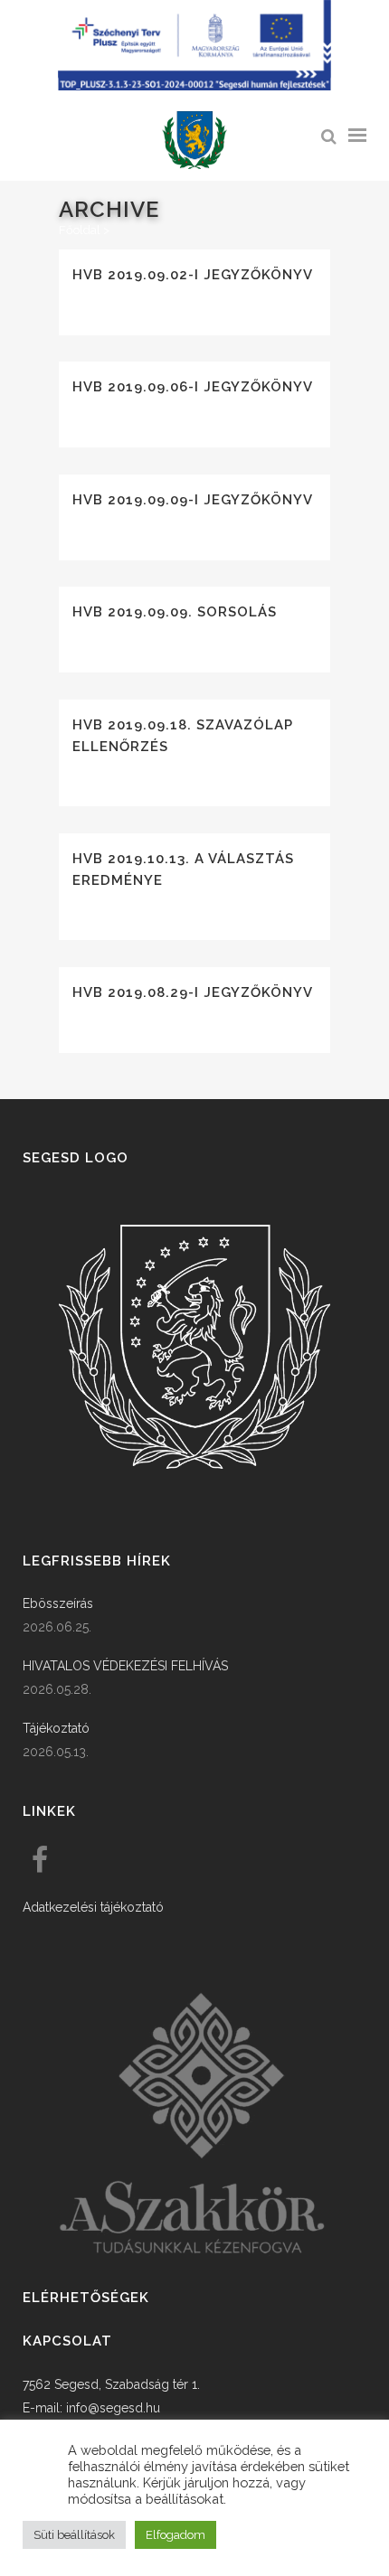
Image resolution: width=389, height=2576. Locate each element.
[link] (194, 141)
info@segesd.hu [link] (113, 2408)
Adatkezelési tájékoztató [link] (93, 1907)
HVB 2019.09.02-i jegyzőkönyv (193, 275)
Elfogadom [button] (176, 2535)
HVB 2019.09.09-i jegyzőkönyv (193, 500)
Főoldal (80, 230)
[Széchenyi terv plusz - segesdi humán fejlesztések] (194, 86)
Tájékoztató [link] (56, 1728)
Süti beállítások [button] (74, 2535)
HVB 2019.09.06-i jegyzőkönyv (193, 387)
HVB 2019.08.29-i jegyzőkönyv (193, 992)
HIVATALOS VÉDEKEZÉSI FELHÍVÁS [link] (125, 1666)
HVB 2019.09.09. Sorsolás (175, 612)
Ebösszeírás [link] (58, 1603)
